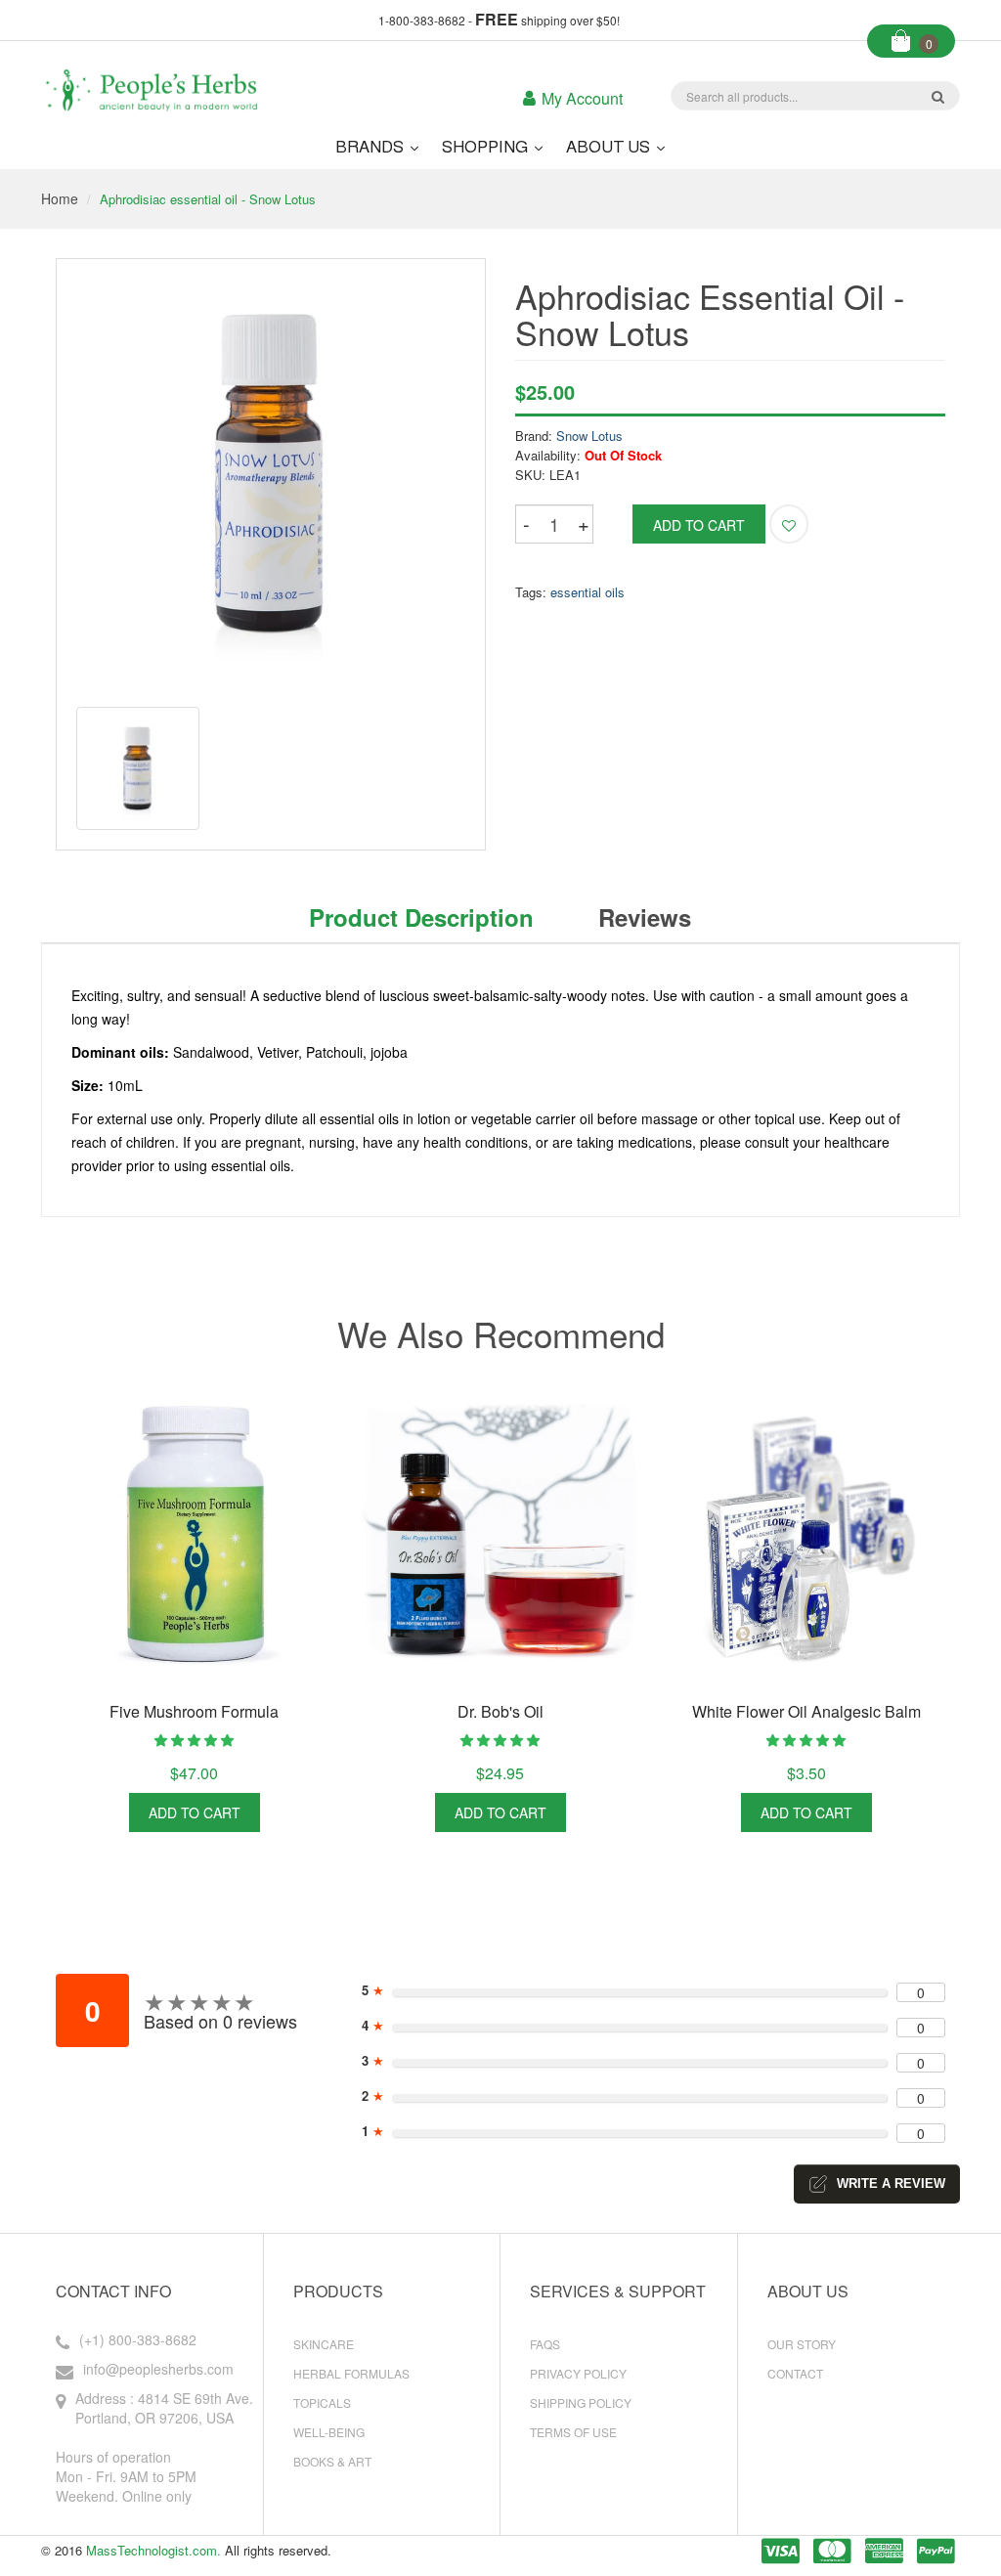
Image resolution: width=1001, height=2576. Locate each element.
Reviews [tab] (645, 917)
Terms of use (573, 2432)
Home (60, 198)
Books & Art (332, 2461)
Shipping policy (581, 2402)
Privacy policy (578, 2373)
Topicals (322, 2402)
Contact (795, 2373)
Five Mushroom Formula (194, 1711)
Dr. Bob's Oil (500, 1711)
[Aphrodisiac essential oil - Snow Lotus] (138, 768)
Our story (802, 2344)
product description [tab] (421, 917)
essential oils (588, 592)
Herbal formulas (351, 2373)
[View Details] (283, 1812)
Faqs (545, 2344)
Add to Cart (195, 1812)
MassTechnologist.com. (153, 2550)
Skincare (324, 2344)
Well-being (329, 2432)
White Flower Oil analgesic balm (806, 1711)
